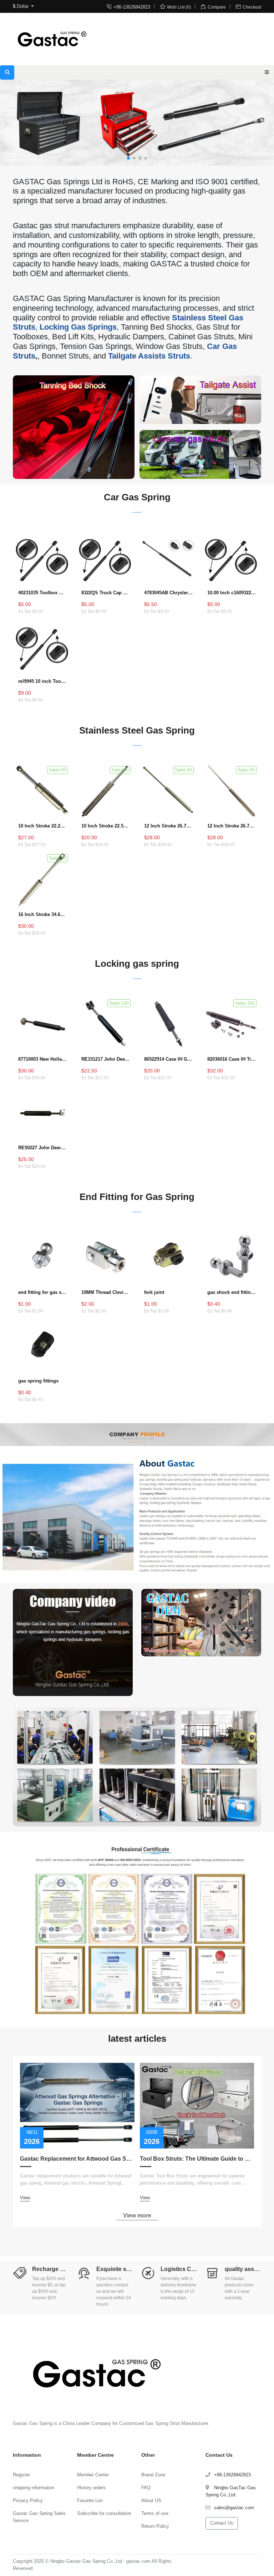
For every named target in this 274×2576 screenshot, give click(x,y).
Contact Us (222, 2523)
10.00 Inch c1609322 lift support (232, 593)
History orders (92, 2488)
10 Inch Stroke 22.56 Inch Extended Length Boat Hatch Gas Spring (106, 826)
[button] (128, 158)
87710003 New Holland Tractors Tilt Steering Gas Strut (43, 1059)
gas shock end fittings (232, 1292)
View (25, 2198)
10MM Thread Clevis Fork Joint (106, 1292)
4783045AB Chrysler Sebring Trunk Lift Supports (169, 593)
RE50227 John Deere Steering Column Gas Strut (43, 1148)
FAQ (146, 2488)
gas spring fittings (38, 1381)
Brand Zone (153, 2475)
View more (137, 2215)
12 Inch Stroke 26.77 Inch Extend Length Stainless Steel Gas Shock (232, 826)
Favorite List (90, 2500)
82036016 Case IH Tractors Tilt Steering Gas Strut (232, 1059)
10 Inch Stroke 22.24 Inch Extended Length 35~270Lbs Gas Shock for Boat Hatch (43, 826)
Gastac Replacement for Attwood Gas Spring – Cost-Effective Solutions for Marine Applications (77, 2159)
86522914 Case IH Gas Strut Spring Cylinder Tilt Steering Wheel (169, 1059)
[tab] (137, 509)
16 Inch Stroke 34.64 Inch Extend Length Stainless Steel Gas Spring (43, 914)
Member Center (93, 2475)
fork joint (154, 1292)
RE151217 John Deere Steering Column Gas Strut (106, 1059)
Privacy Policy (28, 2500)
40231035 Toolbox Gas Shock (43, 593)
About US (151, 2500)
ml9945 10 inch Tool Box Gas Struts (43, 681)
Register (21, 2475)
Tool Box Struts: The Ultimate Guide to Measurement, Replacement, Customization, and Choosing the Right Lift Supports (197, 2159)
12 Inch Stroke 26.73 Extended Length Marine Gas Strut (169, 826)
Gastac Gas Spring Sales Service (39, 2517)
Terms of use (155, 2513)
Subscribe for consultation (104, 2513)
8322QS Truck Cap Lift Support (106, 593)
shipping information (34, 2488)
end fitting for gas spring (43, 1292)
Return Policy (155, 2526)
